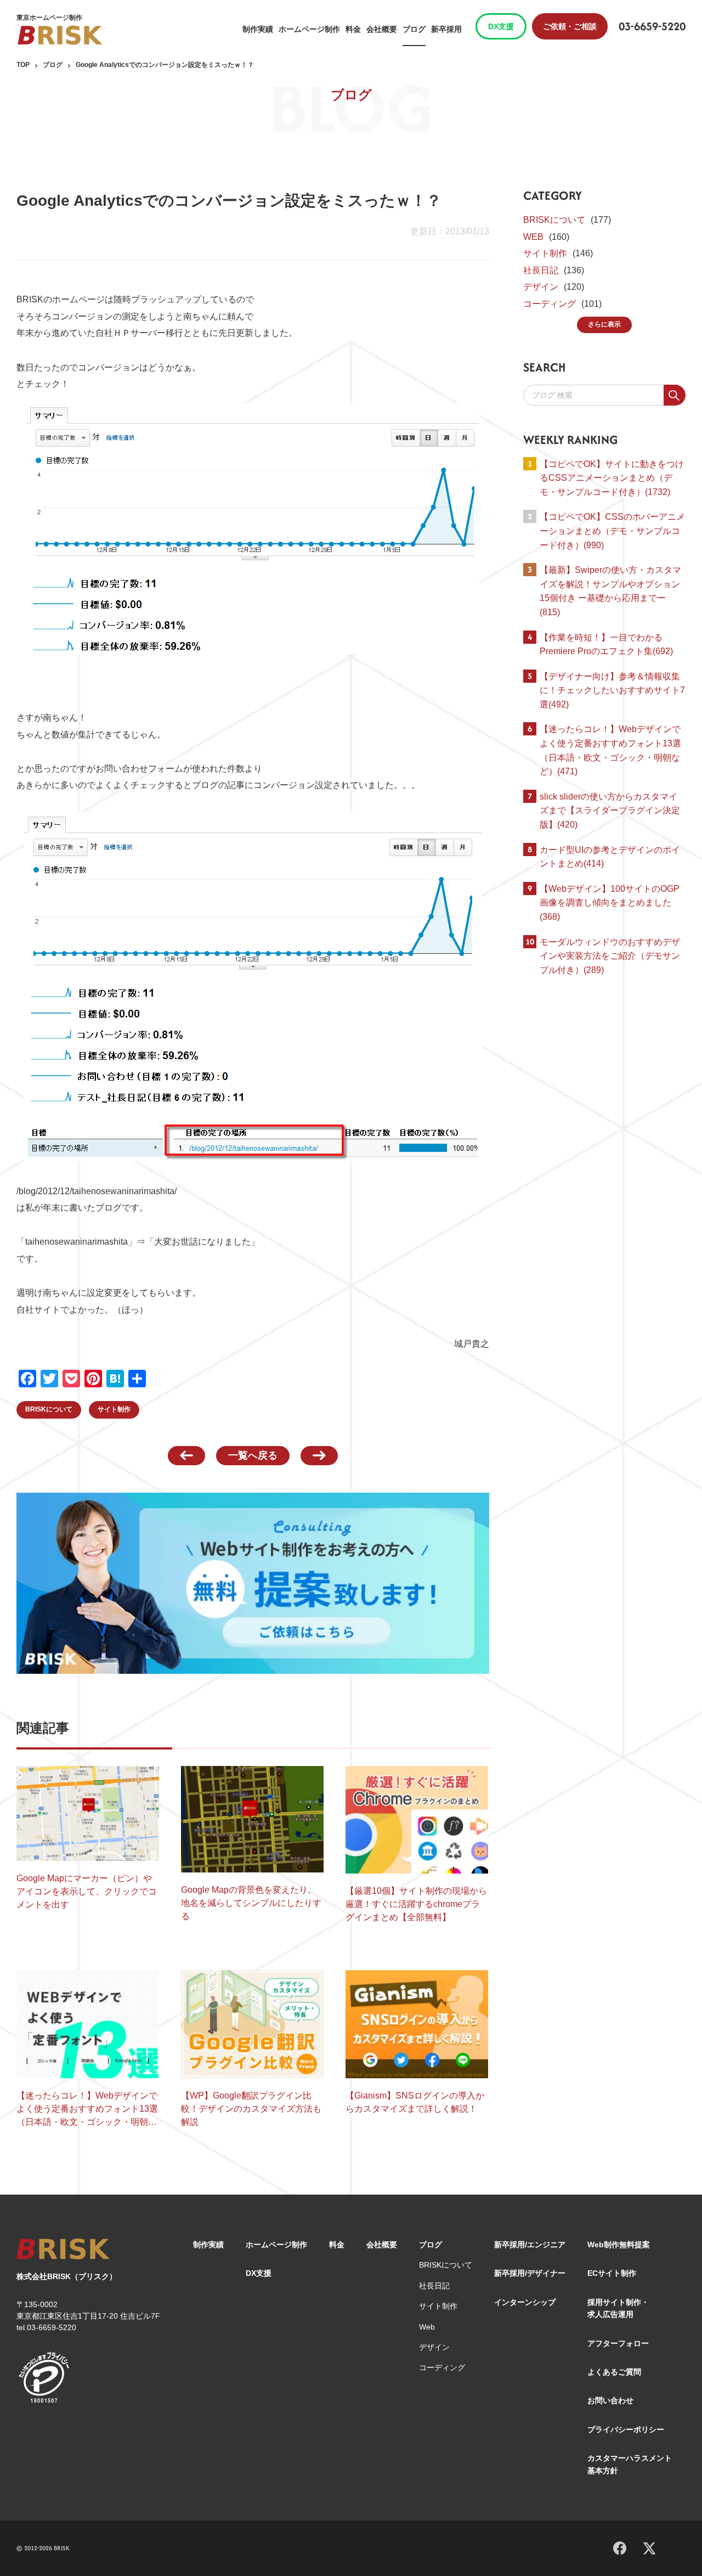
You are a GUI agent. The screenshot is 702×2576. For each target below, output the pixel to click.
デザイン (541, 287)
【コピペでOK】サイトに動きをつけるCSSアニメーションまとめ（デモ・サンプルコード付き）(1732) (612, 478)
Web (427, 2327)
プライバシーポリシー (626, 2429)
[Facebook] (620, 2546)
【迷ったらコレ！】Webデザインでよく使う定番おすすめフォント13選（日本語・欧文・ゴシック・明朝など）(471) (610, 750)
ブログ (414, 29)
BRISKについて (49, 1409)
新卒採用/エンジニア (530, 2245)
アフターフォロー (618, 2343)
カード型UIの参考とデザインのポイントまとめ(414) (610, 857)
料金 (353, 29)
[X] (649, 2547)
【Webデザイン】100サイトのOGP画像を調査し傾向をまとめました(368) (610, 903)
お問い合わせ (610, 2400)
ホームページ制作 (309, 29)
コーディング (550, 304)
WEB (533, 237)
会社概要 (382, 29)
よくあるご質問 (614, 2372)
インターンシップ (525, 2302)
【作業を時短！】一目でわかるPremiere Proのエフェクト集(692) (606, 645)
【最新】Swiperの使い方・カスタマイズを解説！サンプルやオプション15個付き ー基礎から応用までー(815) (610, 591)
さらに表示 (604, 324)
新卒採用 (446, 29)
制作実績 (258, 29)
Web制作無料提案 (619, 2245)
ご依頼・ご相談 (570, 26)
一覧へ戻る (253, 1455)
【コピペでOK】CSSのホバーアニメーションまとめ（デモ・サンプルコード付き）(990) (612, 531)
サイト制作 (114, 1409)
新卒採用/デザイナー (530, 2273)
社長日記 (541, 270)
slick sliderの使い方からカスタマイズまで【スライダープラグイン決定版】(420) (610, 811)
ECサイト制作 (612, 2273)
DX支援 (501, 26)
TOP (23, 65)
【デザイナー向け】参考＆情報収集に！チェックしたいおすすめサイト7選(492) (612, 690)
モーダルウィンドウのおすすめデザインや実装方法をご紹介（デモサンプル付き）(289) (610, 956)
